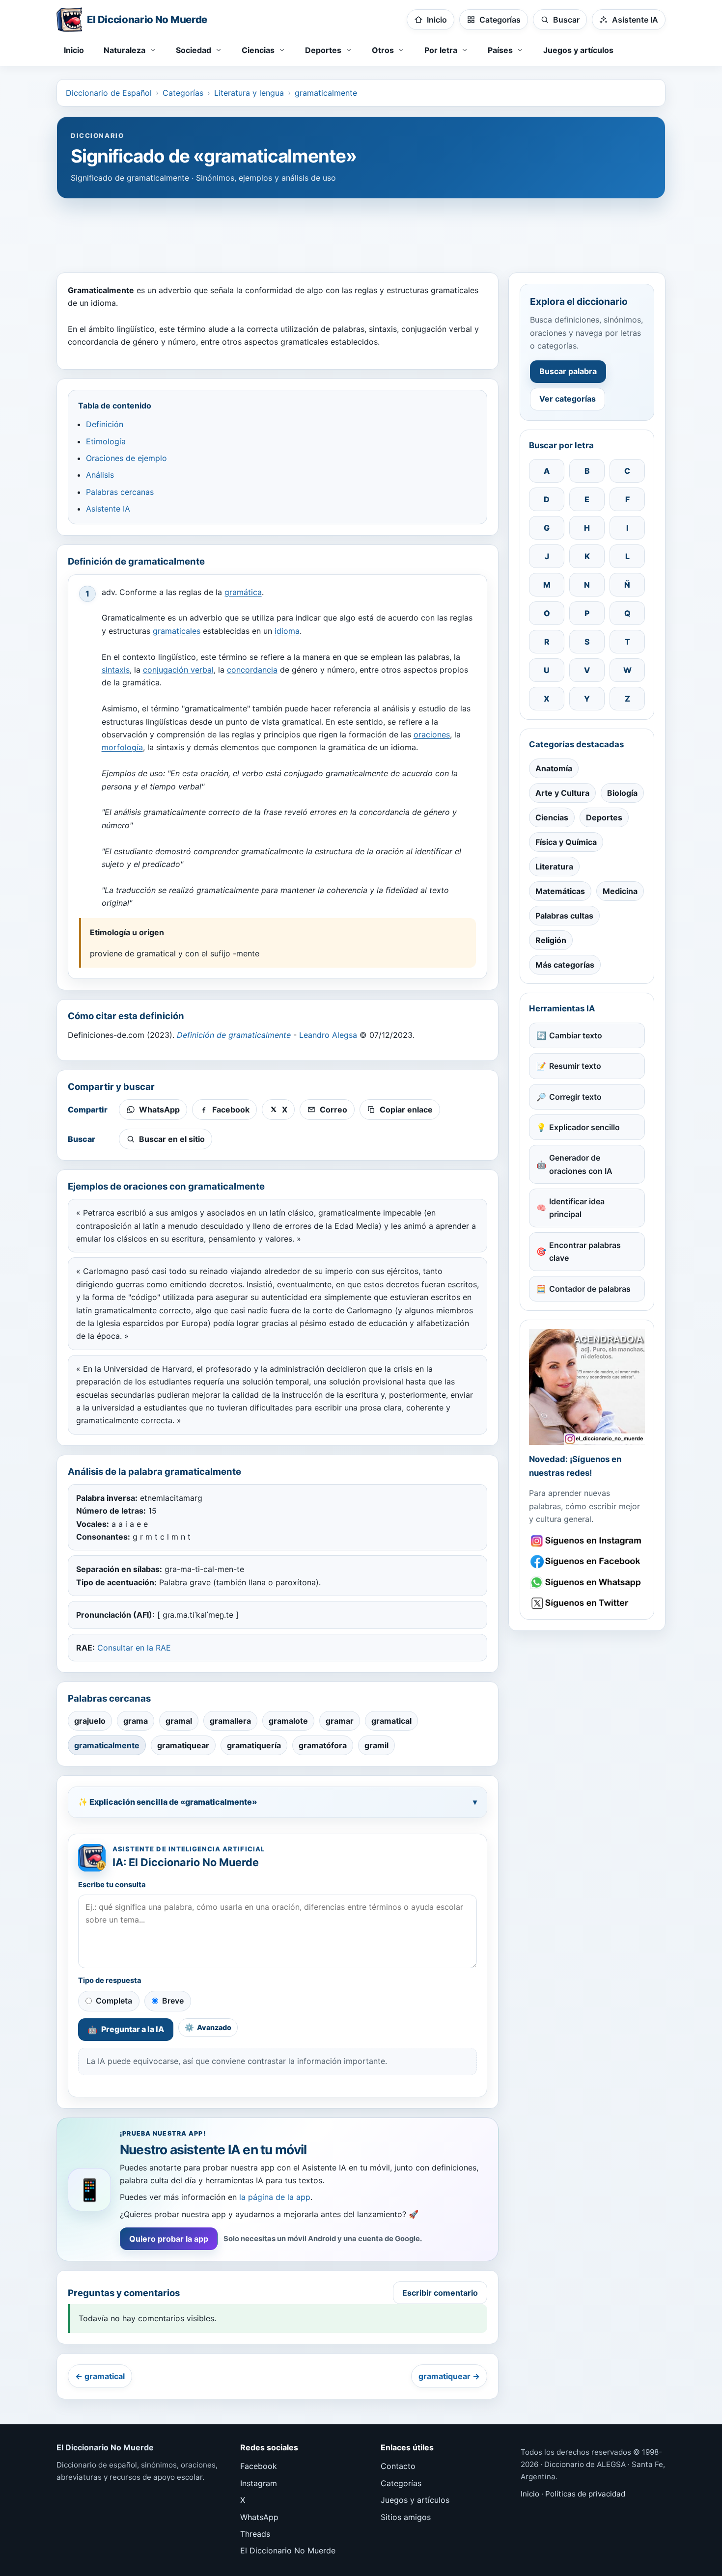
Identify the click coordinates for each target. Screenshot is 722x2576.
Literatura (554, 867)
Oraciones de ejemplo (126, 458)
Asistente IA (108, 509)
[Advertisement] (361, 231)
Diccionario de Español (109, 93)
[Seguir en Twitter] (587, 1603)
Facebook (259, 2466)
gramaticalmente (326, 93)
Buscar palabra (568, 371)
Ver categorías (568, 399)
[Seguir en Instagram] (587, 1541)
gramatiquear (183, 1745)
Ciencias (552, 817)
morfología (122, 747)
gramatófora (323, 1745)
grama (136, 1721)
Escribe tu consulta (112, 1885)
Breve (173, 2001)
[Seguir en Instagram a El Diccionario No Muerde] (587, 1387)
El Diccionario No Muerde (288, 2550)
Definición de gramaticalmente (234, 1035)
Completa (114, 2001)
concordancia (252, 670)
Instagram (259, 2483)
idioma (287, 631)
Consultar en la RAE (134, 1648)
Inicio (74, 50)
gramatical (391, 1721)
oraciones (432, 734)
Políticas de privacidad (585, 2494)
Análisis (100, 475)
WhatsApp (259, 2517)
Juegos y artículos (578, 50)
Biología (622, 793)
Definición (105, 424)
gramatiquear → (449, 2376)
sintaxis (116, 670)
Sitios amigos (406, 2517)
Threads (255, 2534)
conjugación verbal (178, 670)
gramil (376, 1745)
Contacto (398, 2466)
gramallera (230, 1721)
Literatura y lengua (249, 93)
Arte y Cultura (562, 793)
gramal (179, 1721)
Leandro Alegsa (328, 1035)
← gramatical (100, 2376)
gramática (243, 592)
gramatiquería (254, 1745)
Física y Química (566, 842)
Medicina (620, 891)
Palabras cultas (564, 916)
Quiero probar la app (169, 2239)
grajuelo (90, 1721)
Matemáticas (560, 891)
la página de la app (275, 2197)
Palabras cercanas (120, 492)
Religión (551, 940)
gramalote (288, 1721)
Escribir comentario (440, 2293)
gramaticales (177, 631)
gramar (340, 1721)
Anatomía (554, 768)
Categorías (183, 93)
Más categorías (565, 965)
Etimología (106, 441)
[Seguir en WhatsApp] (587, 1583)
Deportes (604, 817)
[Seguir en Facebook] (587, 1561)
